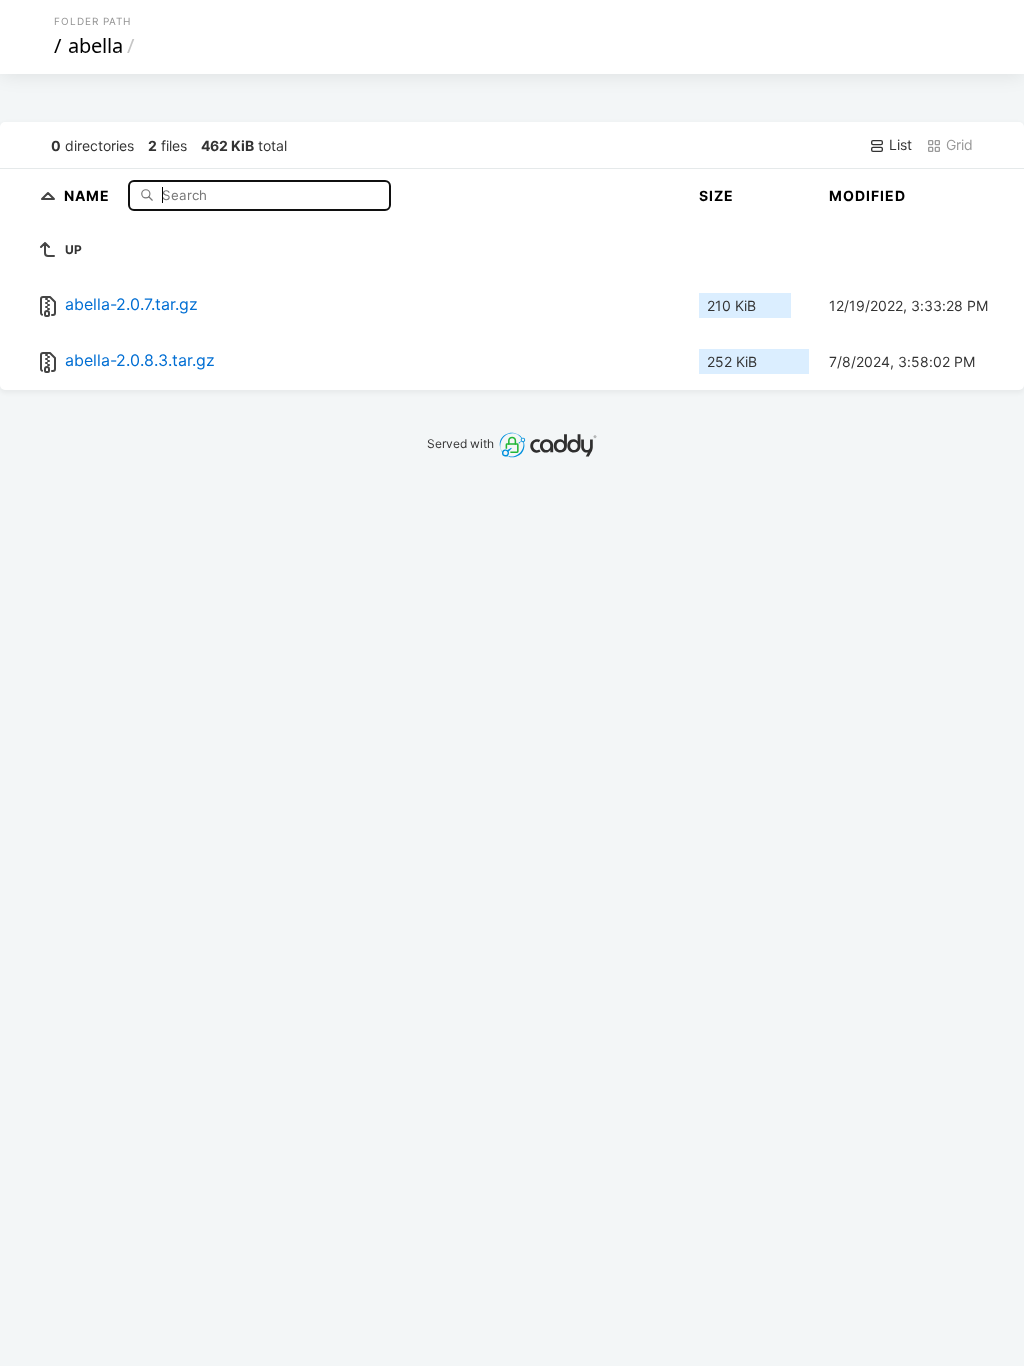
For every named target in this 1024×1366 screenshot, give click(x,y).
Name (89, 194)
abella (95, 45)
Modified (867, 195)
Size (716, 195)
